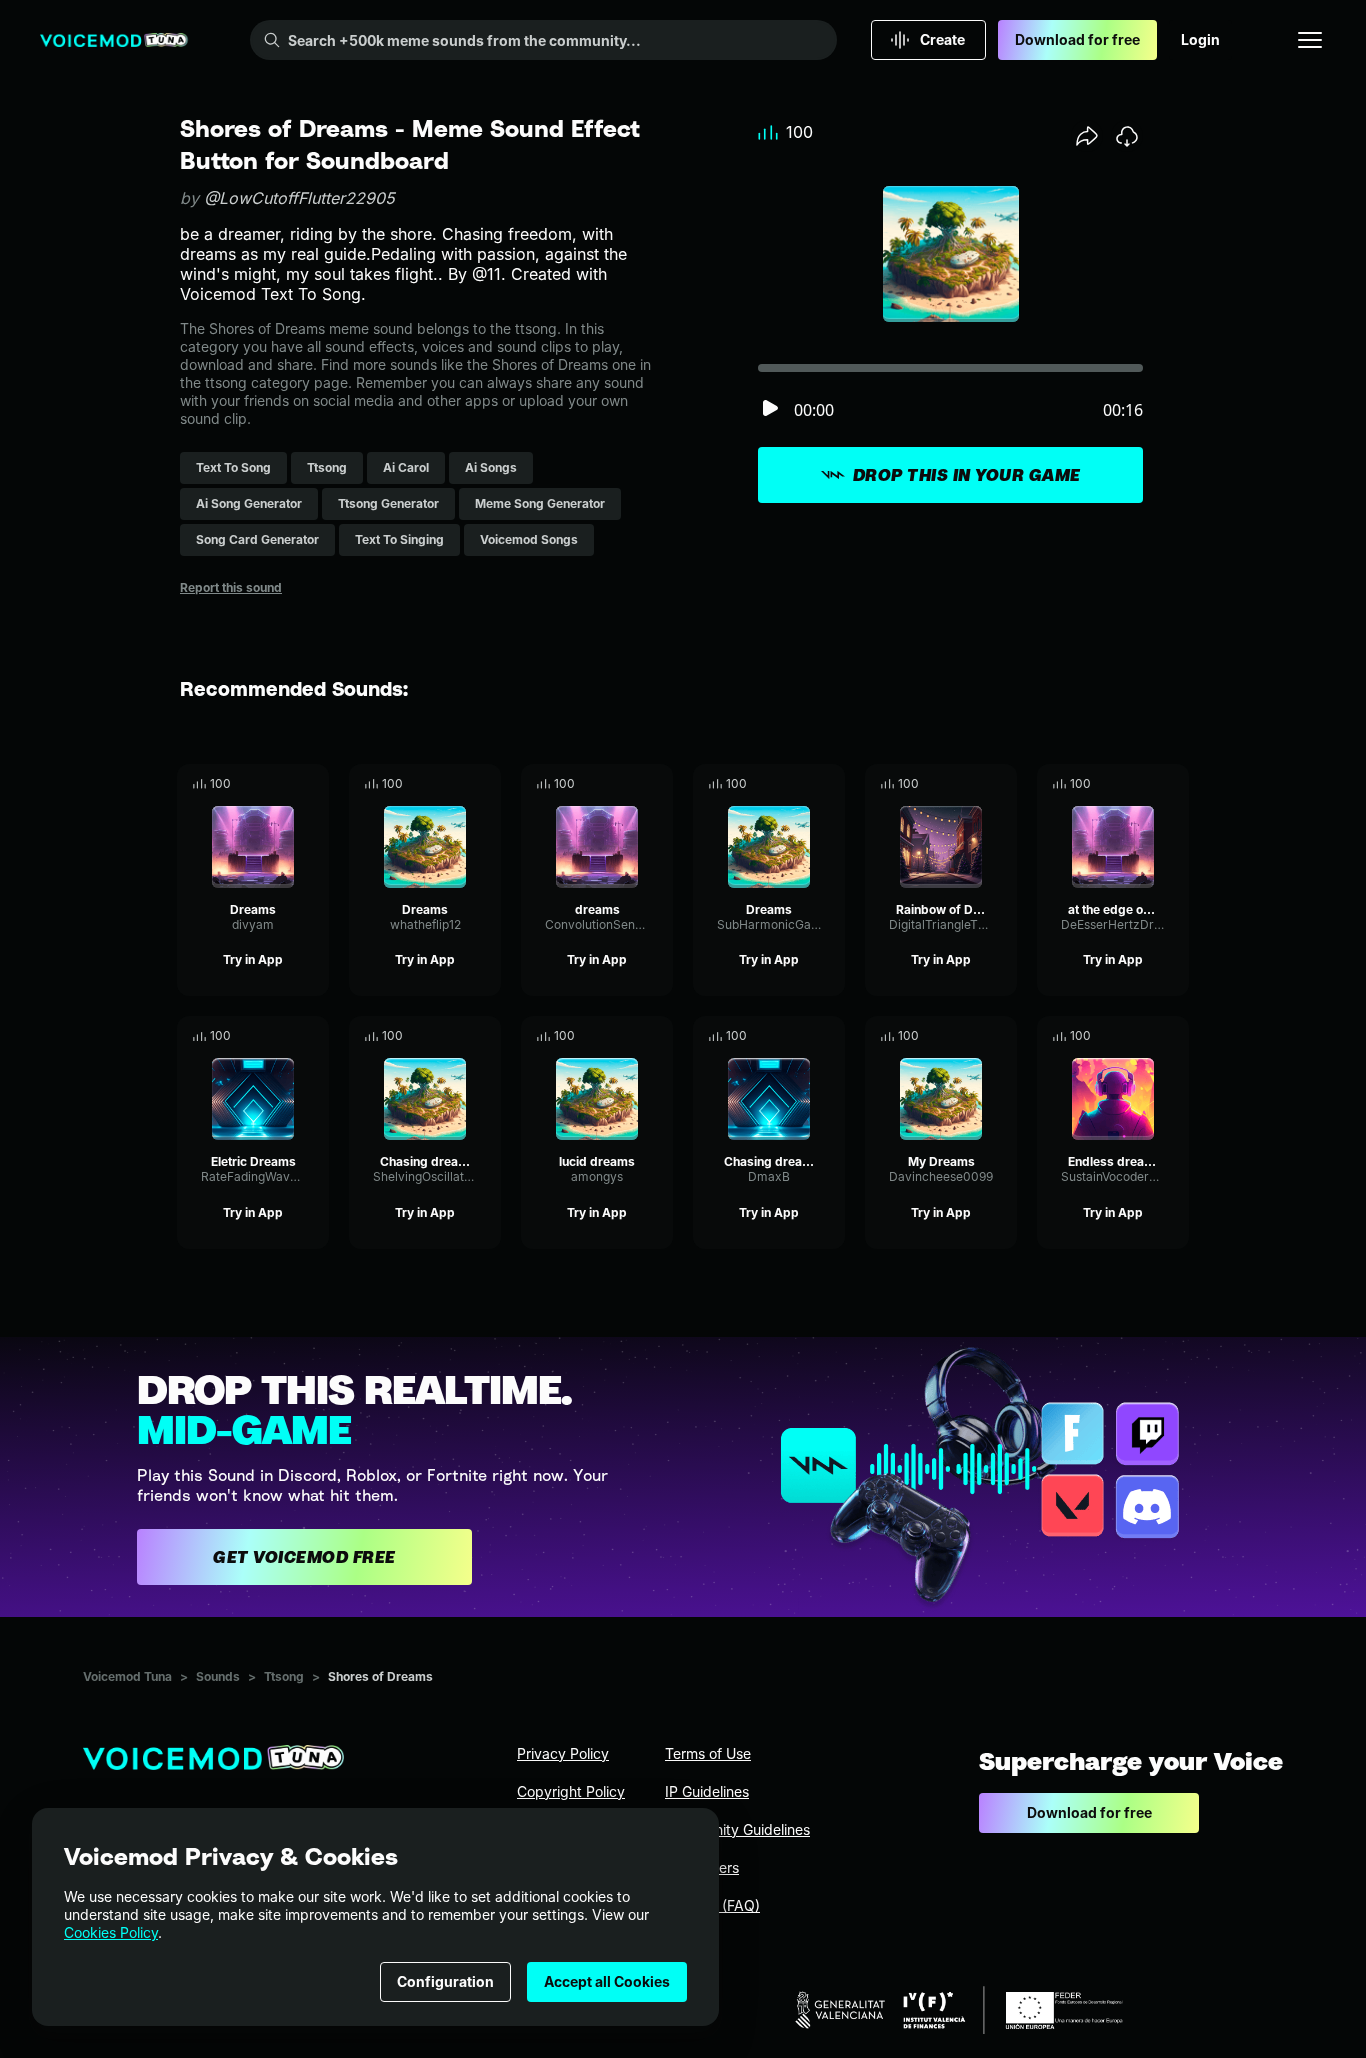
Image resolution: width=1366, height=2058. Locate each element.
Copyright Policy (571, 1791)
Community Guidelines (737, 1829)
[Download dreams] (658, 784)
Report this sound (231, 587)
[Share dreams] (630, 784)
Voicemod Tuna (127, 1676)
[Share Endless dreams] (1146, 1036)
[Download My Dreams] (1002, 1036)
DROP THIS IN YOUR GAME (967, 475)
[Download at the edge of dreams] (1174, 784)
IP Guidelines (707, 1791)
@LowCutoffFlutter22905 (299, 198)
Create (942, 39)
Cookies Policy (111, 1932)
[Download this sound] (1127, 136)
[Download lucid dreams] (658, 1036)
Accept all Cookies (607, 1981)
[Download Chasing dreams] (486, 1036)
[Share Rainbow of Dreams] (974, 784)
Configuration (445, 1981)
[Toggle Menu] (1310, 40)
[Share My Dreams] (974, 1036)
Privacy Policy (563, 1753)
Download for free (1077, 39)
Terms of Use (708, 1753)
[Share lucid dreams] (630, 1036)
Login (1200, 39)
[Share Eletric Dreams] (286, 1036)
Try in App (253, 959)
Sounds (218, 1676)
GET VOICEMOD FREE (304, 1557)
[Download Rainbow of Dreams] (1002, 784)
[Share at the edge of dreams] (1146, 784)
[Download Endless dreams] (1174, 1036)
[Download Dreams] (314, 784)
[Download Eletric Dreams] (314, 1036)
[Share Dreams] (286, 784)
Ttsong (284, 1676)
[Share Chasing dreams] (458, 1036)
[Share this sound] (1087, 136)
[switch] (770, 409)
